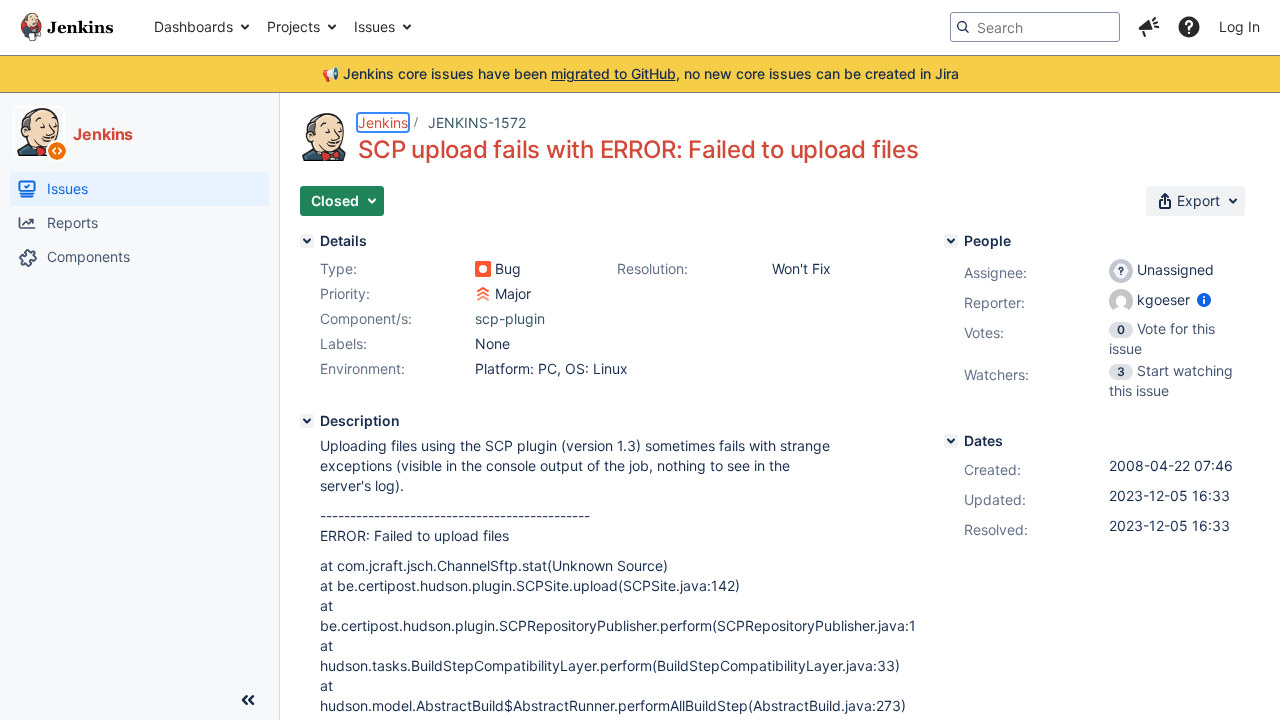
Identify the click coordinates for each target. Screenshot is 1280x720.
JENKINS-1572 (477, 122)
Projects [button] (293, 26)
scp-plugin (510, 318)
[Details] (307, 241)
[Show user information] (1204, 299)
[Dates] (951, 441)
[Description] (307, 421)
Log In (1239, 26)
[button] (1149, 27)
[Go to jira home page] (67, 27)
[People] (951, 241)
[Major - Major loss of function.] (483, 294)
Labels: (343, 343)
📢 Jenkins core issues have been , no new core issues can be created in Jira (640, 73)
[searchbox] (1035, 27)
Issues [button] (374, 26)
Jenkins (383, 122)
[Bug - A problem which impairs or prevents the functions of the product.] (483, 269)
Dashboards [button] (193, 26)
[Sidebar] (248, 700)
